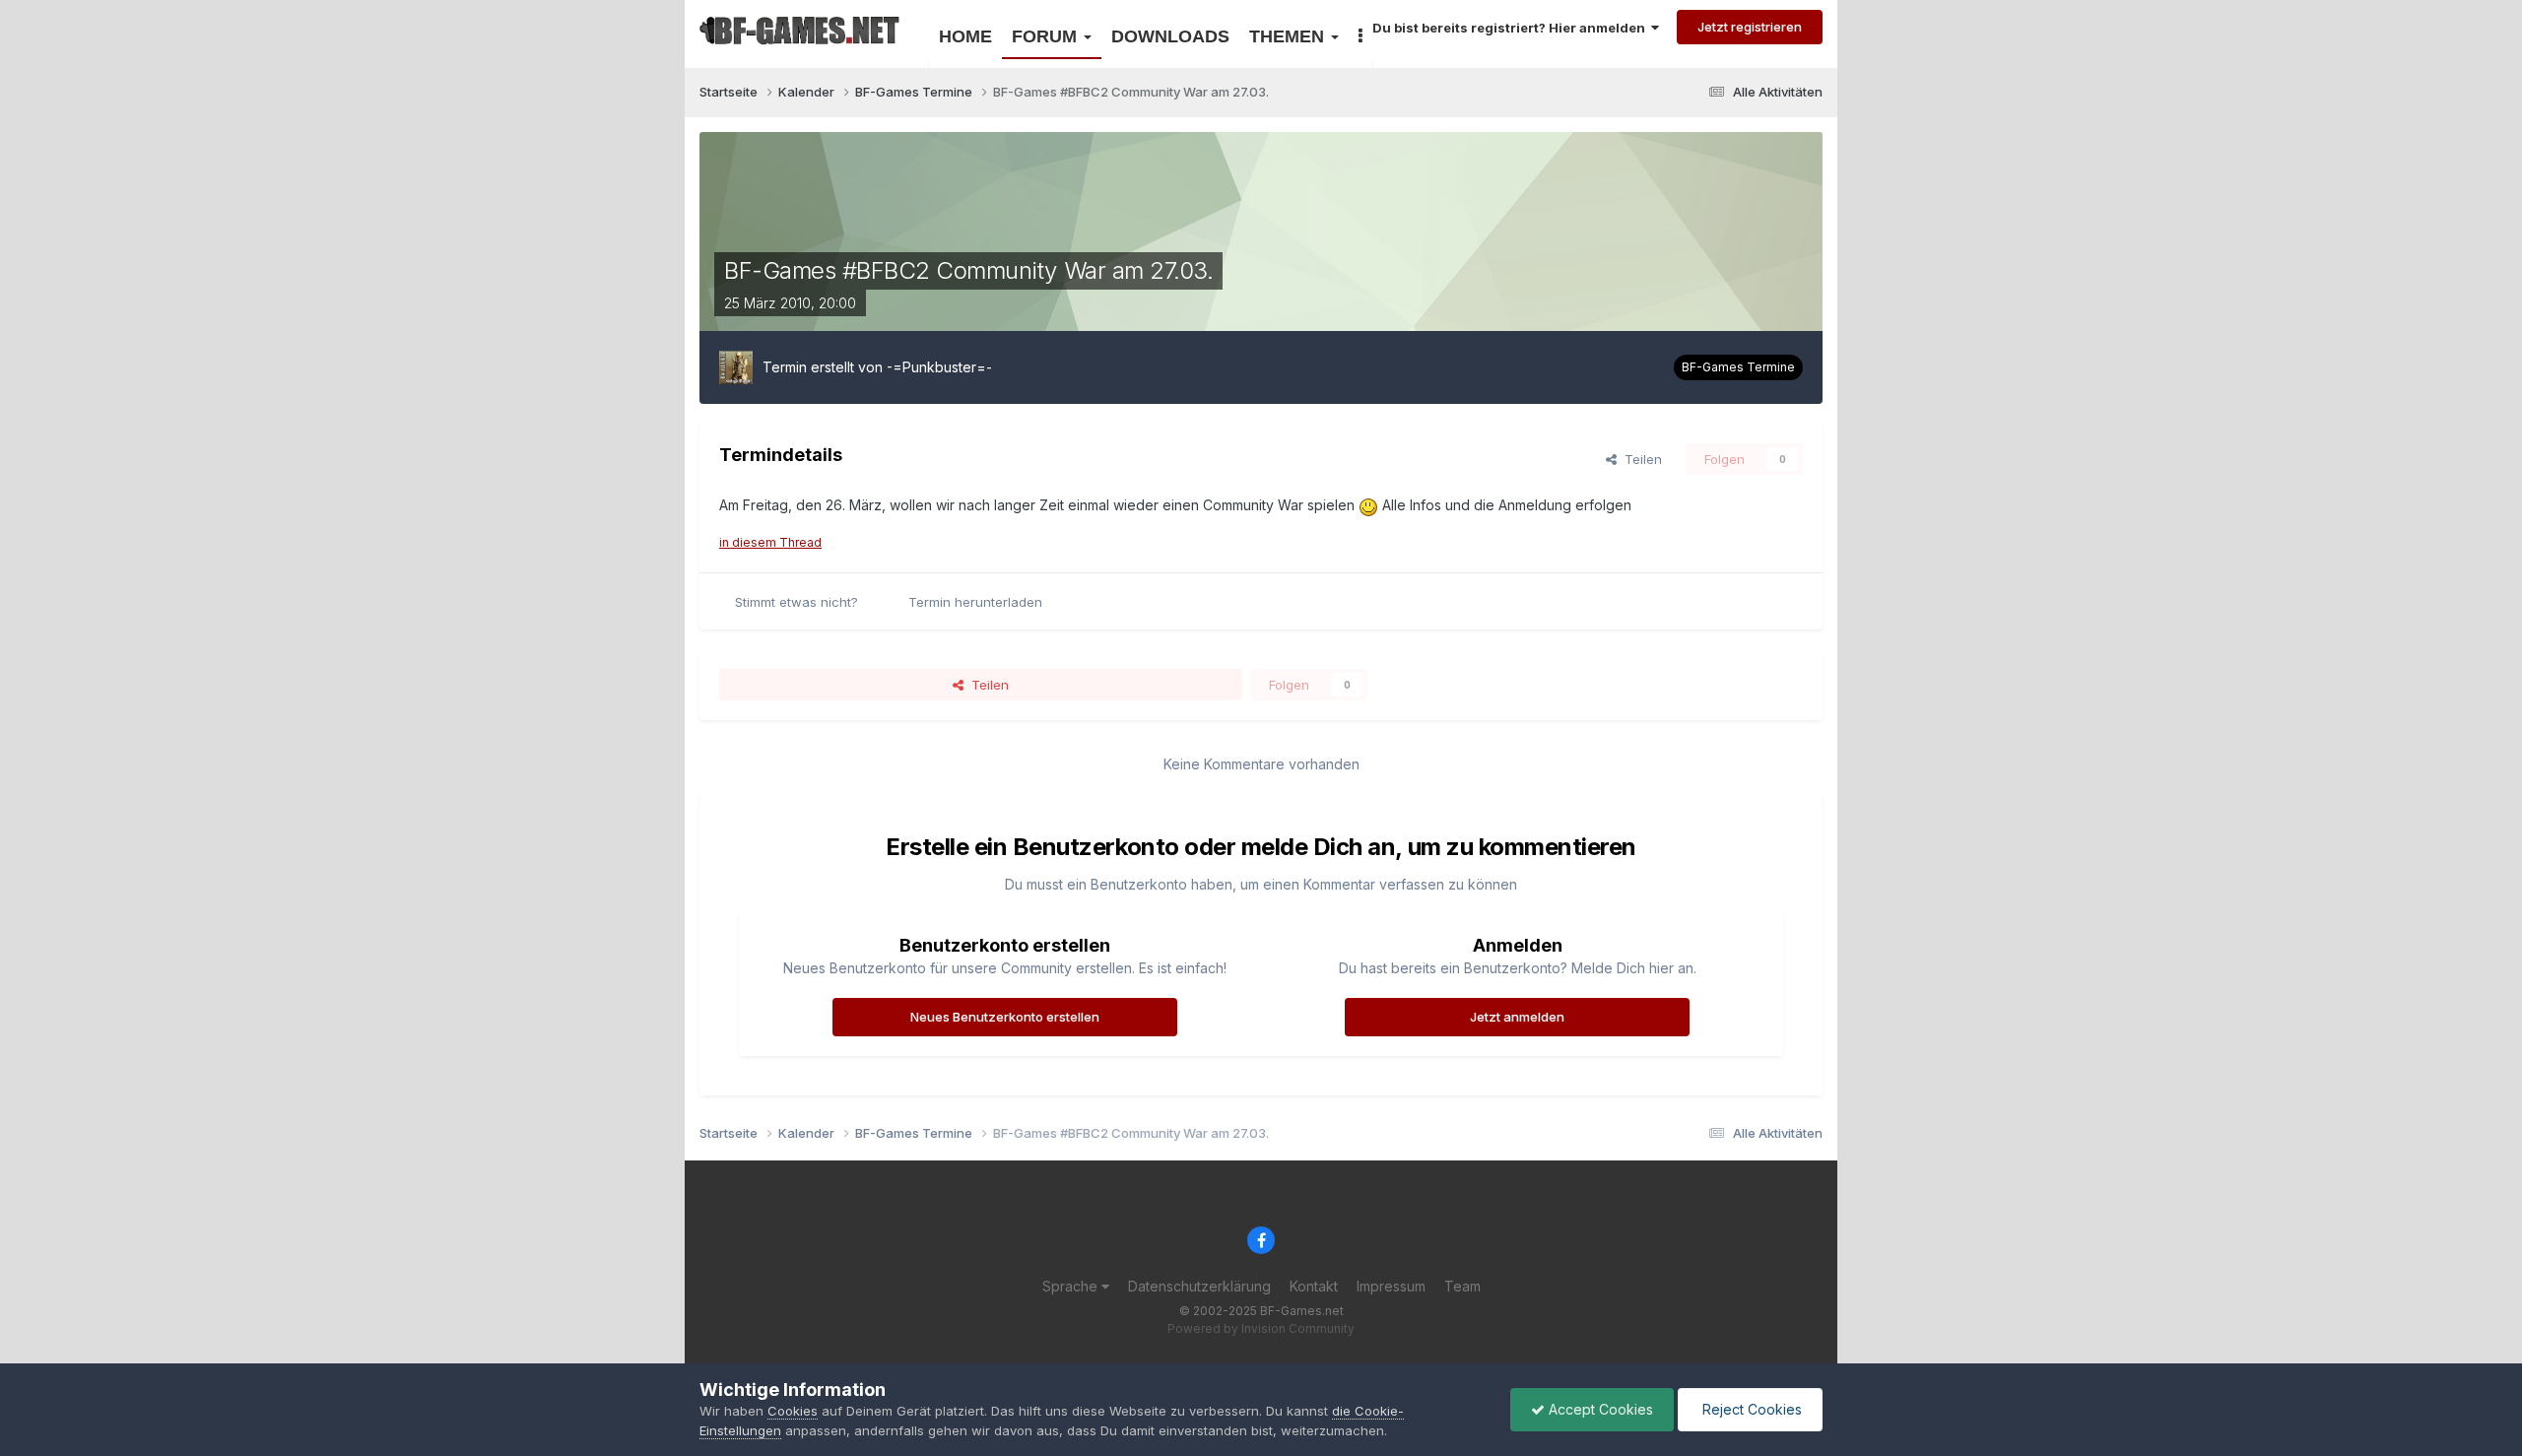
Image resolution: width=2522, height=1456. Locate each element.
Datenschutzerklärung (1199, 1286)
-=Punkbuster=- (939, 367)
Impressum (1391, 1286)
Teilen (1639, 459)
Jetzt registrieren (1750, 27)
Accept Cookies (1599, 1409)
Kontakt (1314, 1286)
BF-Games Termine (1738, 367)
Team (1462, 1286)
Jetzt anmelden (1517, 1017)
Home (965, 36)
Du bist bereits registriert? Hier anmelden (1512, 28)
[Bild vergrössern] (1368, 505)
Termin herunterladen (975, 602)
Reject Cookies (1750, 1409)
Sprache (1072, 1286)
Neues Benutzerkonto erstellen (1005, 1017)
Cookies (793, 1411)
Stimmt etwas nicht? (796, 602)
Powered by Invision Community (1261, 1328)
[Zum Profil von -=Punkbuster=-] (736, 367)
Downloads (1170, 36)
